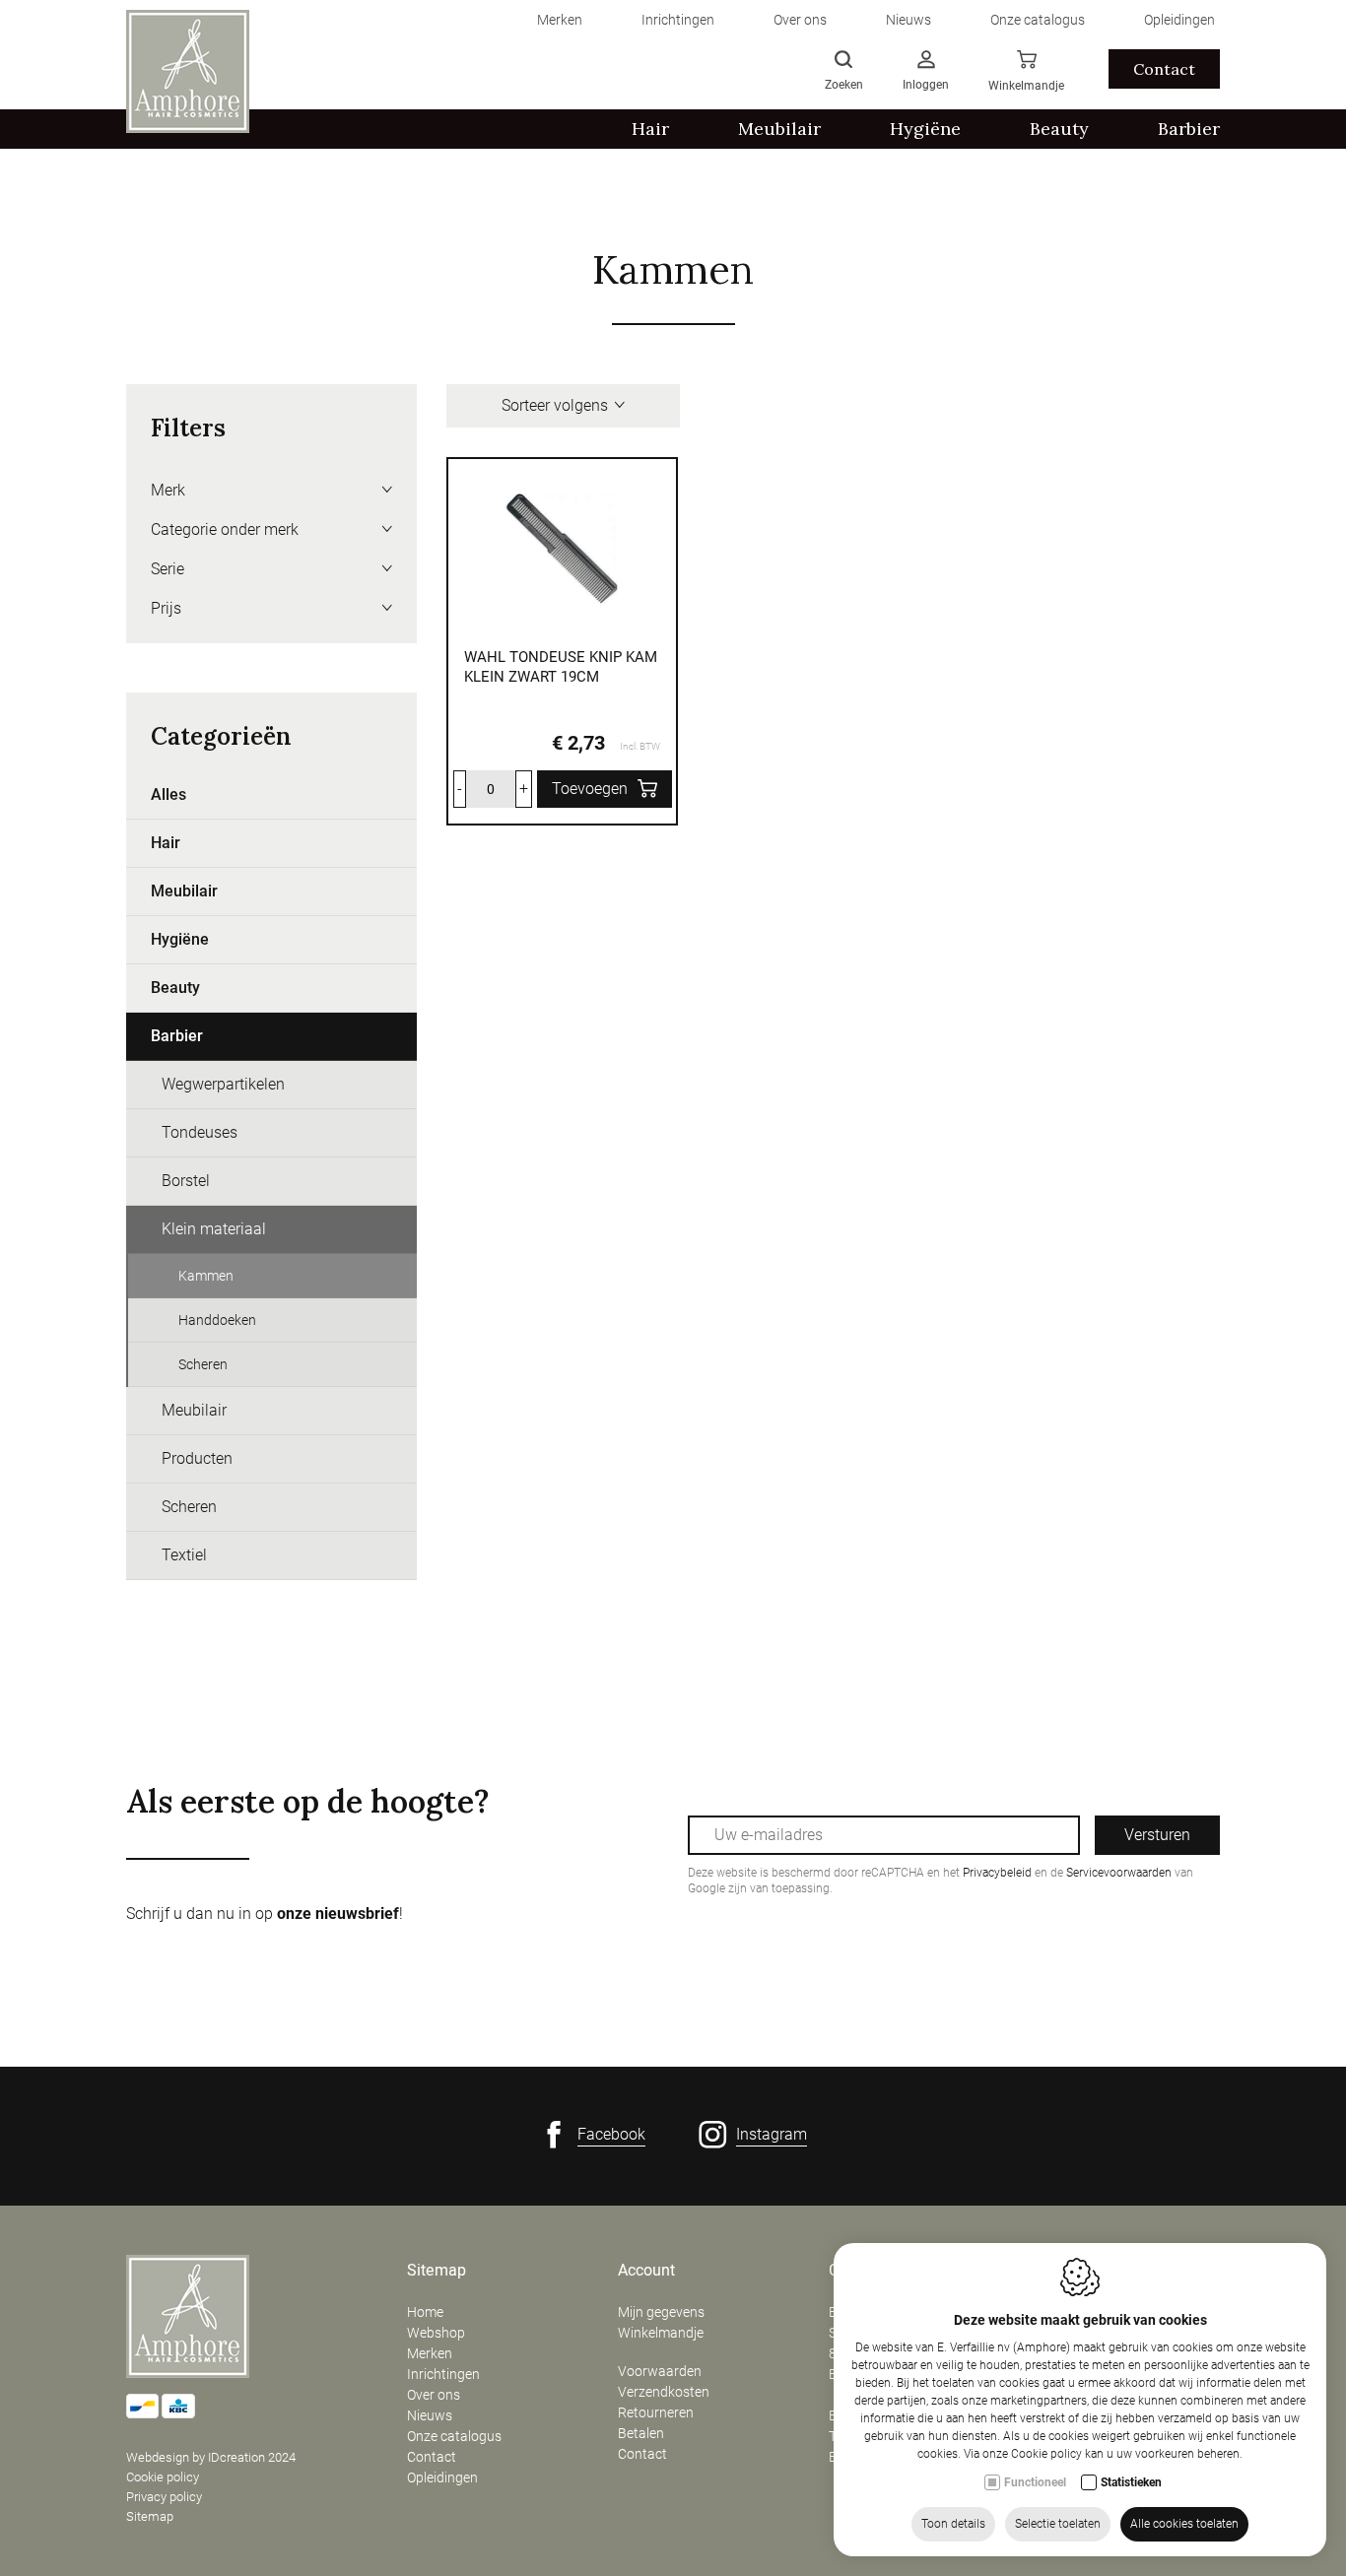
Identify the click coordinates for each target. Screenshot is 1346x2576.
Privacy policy (164, 2497)
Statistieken (1131, 2482)
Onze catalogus (454, 2436)
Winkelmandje (661, 2333)
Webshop (436, 2333)
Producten (197, 1458)
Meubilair (184, 891)
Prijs (166, 608)
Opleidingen (442, 2477)
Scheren (203, 1364)
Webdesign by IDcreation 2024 (211, 2457)
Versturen (1157, 1835)
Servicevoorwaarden (1119, 1873)
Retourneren (656, 2412)
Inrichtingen (443, 2374)
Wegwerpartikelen (223, 1084)
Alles (168, 794)
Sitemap (150, 2516)
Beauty (175, 988)
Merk (168, 490)
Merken (430, 2353)
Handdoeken (217, 1320)
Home (425, 2312)
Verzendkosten (664, 2392)
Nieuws (430, 2415)
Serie (168, 569)
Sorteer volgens (555, 405)
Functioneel (1035, 2482)
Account (646, 2271)
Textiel (184, 1555)
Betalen (641, 2433)
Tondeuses (200, 1132)
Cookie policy (163, 2477)
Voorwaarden (660, 2371)
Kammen (206, 1276)
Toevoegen (590, 789)
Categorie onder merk (225, 529)
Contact (1164, 69)
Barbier (177, 1036)
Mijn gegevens (661, 2312)
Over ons (434, 2395)
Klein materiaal (214, 1229)
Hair (166, 843)
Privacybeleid (997, 1873)
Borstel (186, 1181)
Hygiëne (180, 939)
